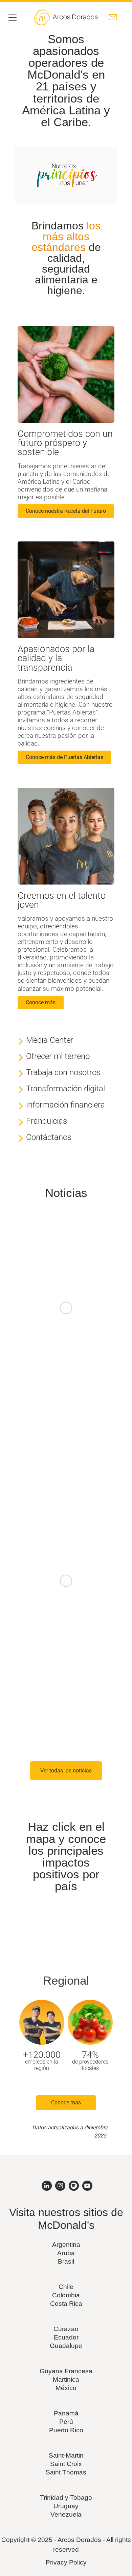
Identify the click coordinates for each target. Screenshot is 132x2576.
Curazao (66, 2329)
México (66, 2388)
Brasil (66, 2261)
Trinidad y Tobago (66, 2498)
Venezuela (66, 2514)
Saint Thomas (66, 2472)
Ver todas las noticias (66, 1771)
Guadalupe (66, 2346)
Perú (66, 2422)
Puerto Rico (66, 2430)
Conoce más (66, 2103)
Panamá (66, 2413)
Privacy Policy (66, 2562)
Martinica (66, 2379)
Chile (66, 2287)
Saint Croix (66, 2464)
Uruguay (66, 2506)
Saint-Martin (66, 2455)
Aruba (66, 2253)
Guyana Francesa (66, 2371)
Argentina (66, 2245)
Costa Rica (66, 2304)
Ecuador (66, 2337)
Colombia (66, 2295)
